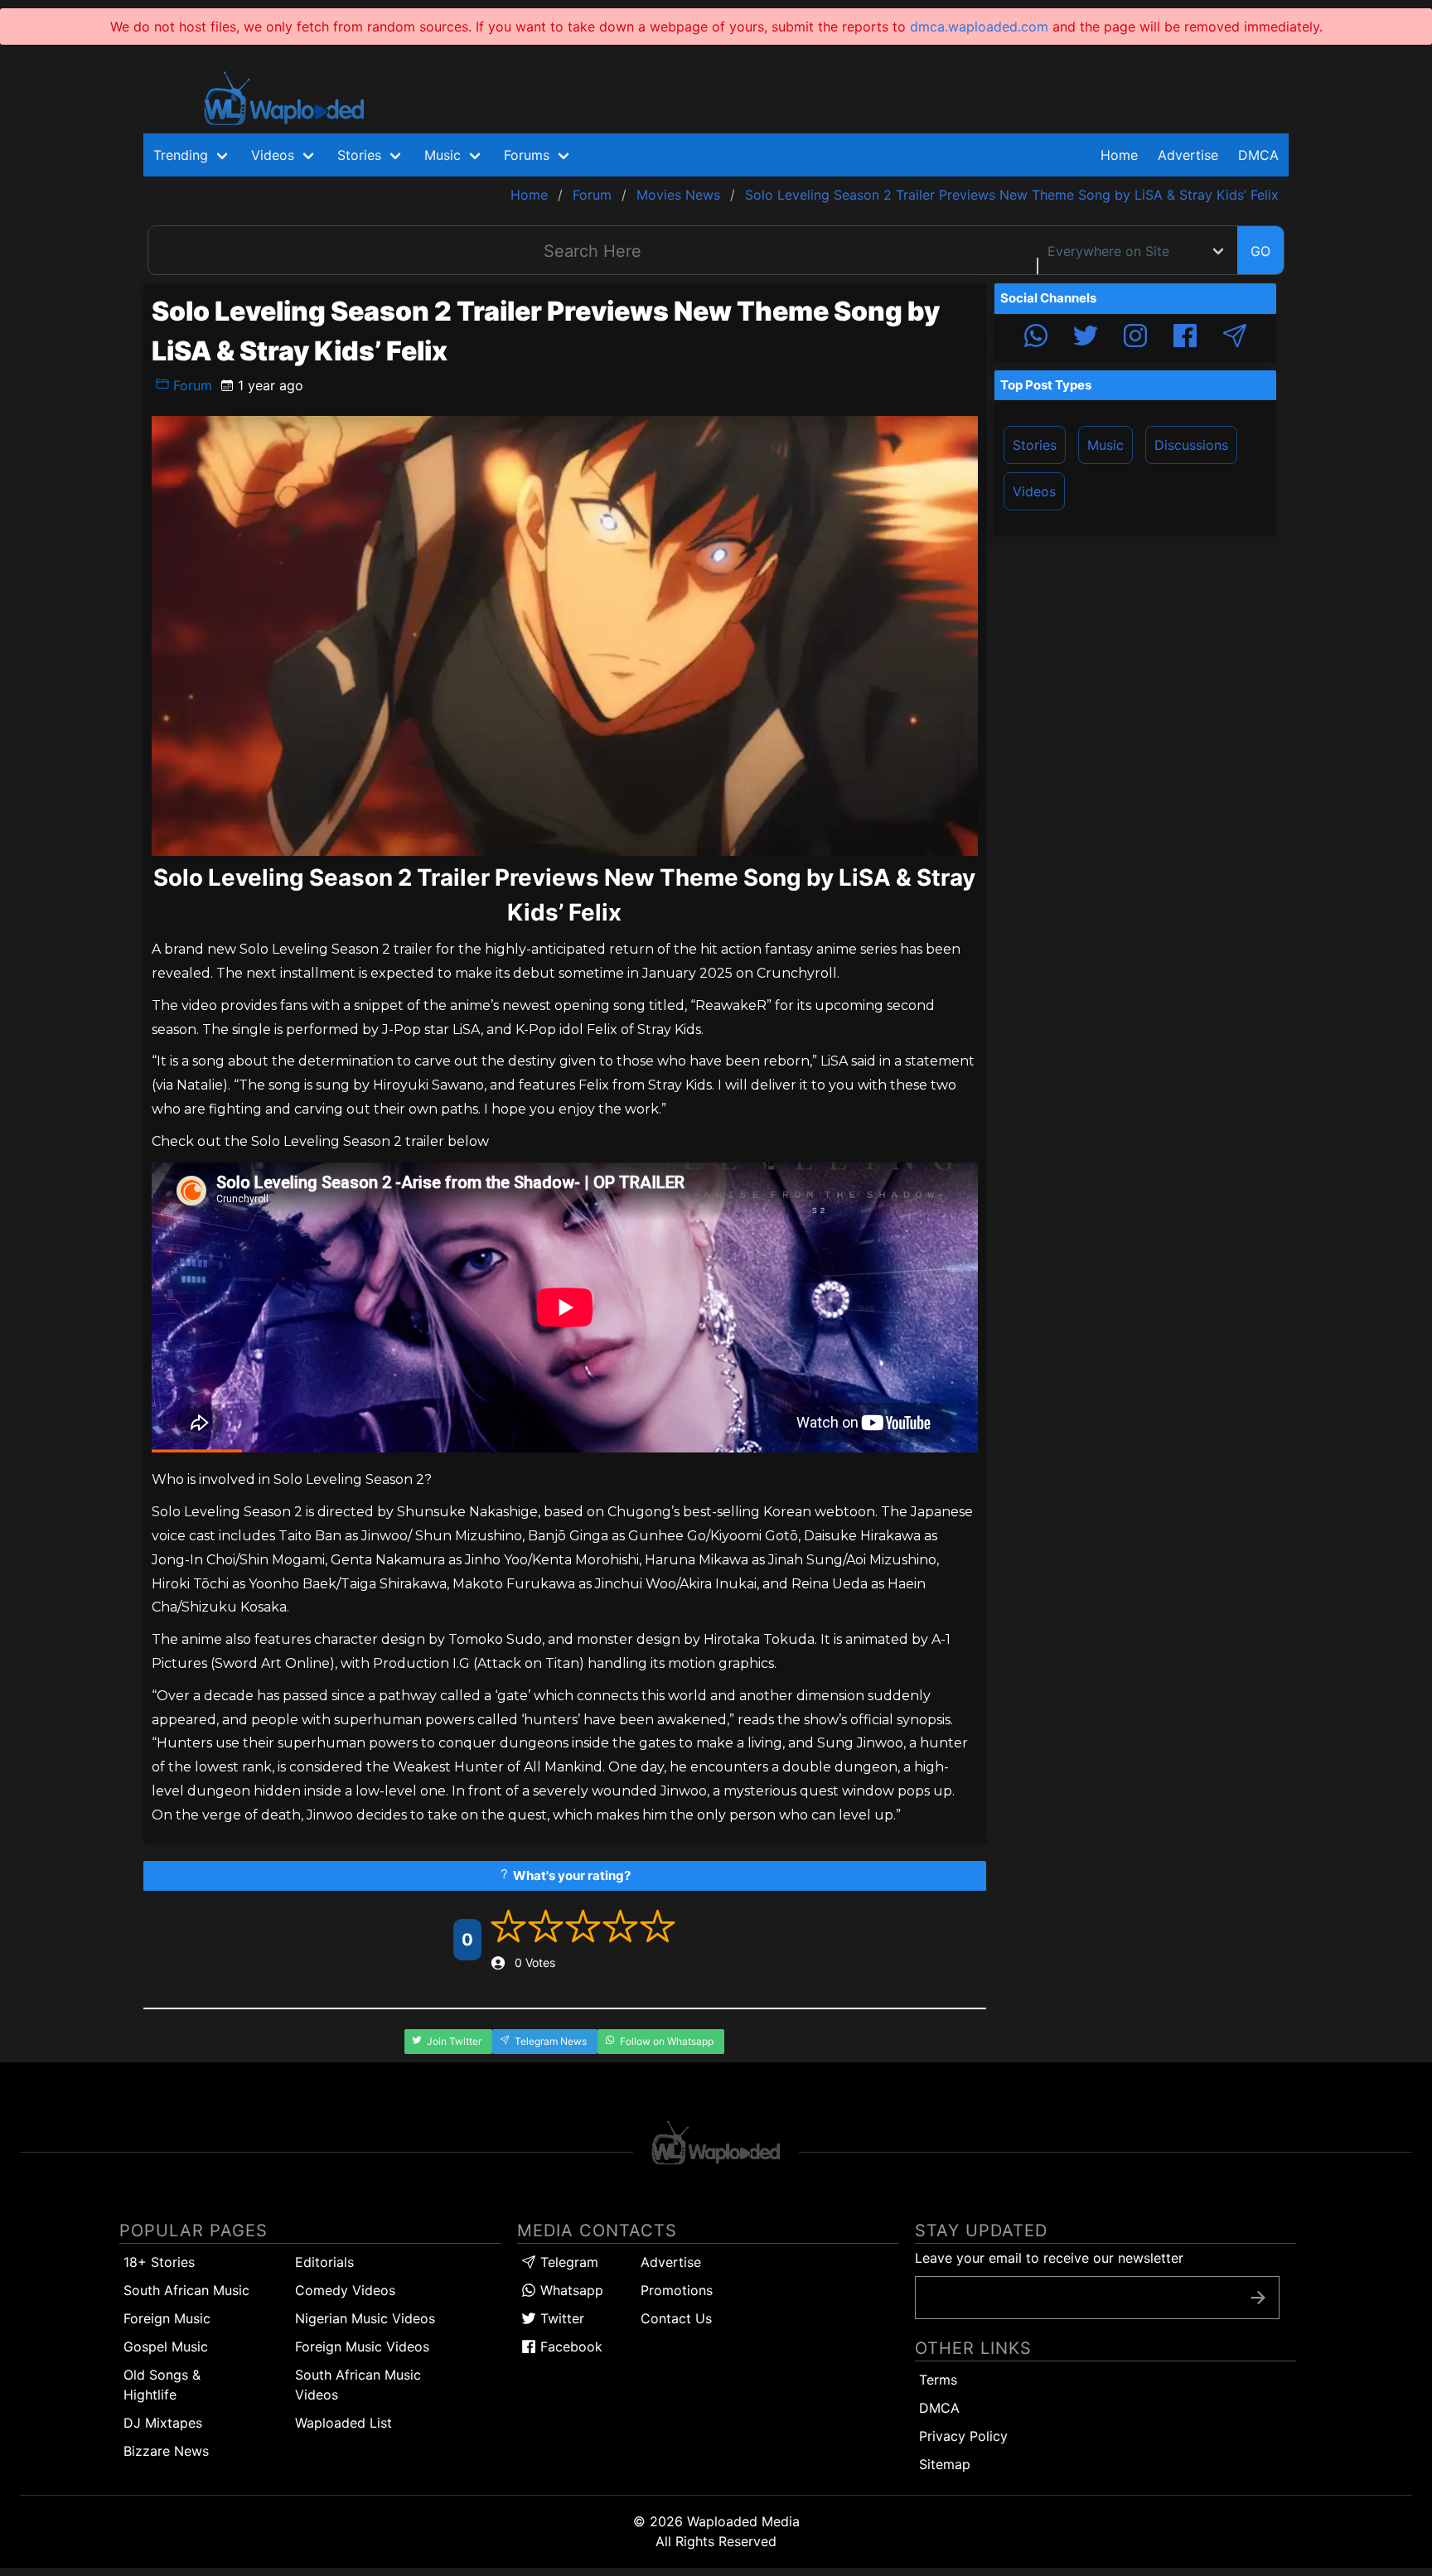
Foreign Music (167, 2318)
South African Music (186, 2290)
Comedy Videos (345, 2290)
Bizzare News (166, 2451)
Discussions (1191, 445)
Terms (938, 2380)
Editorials (324, 2262)
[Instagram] (1135, 338)
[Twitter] (1086, 338)
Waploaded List (343, 2423)
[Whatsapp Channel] (1036, 338)
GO (1260, 251)
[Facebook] (1185, 338)
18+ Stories (159, 2262)
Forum (191, 385)
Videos (1034, 491)
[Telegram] (1235, 338)
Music (1105, 445)
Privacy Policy (963, 2436)
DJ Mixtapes (163, 2423)
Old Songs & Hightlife (162, 2385)
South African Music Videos (358, 2385)
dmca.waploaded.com (979, 27)
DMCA (1258, 155)
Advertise (671, 2262)
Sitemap (945, 2464)
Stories (1035, 445)
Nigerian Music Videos (365, 2318)
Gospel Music (166, 2346)
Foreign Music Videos (362, 2346)
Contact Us (676, 2318)
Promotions (677, 2290)
